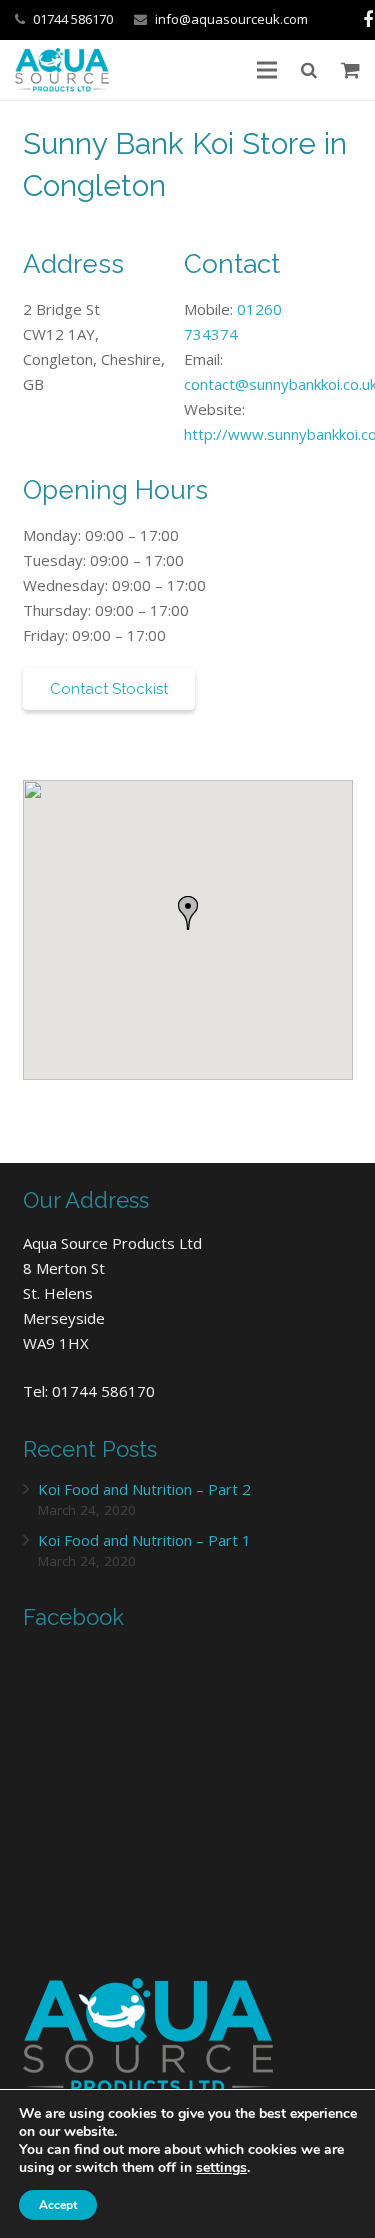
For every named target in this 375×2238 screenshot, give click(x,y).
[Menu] (267, 70)
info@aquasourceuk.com (231, 19)
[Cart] (350, 70)
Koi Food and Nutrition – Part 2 (144, 1489)
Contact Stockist (109, 689)
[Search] (309, 70)
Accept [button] (58, 2205)
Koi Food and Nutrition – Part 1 (144, 1540)
